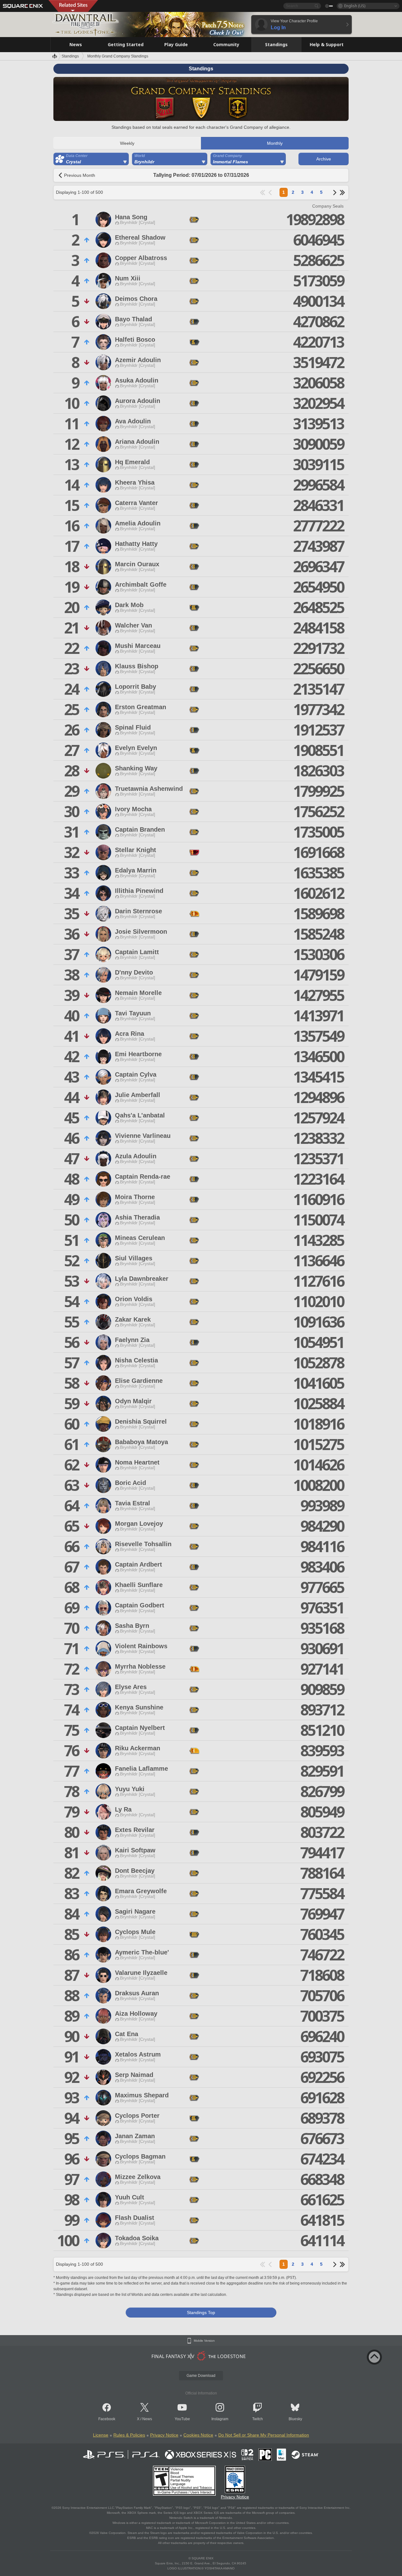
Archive (324, 159)
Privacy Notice (164, 2435)
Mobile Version (204, 2341)
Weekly (127, 143)
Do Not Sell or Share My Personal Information (264, 2435)
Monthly (275, 143)
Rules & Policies (129, 2435)
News (147, 2419)
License (101, 2435)
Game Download (201, 2376)
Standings (70, 56)
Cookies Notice (198, 2435)
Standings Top (201, 2312)
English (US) (355, 6)
